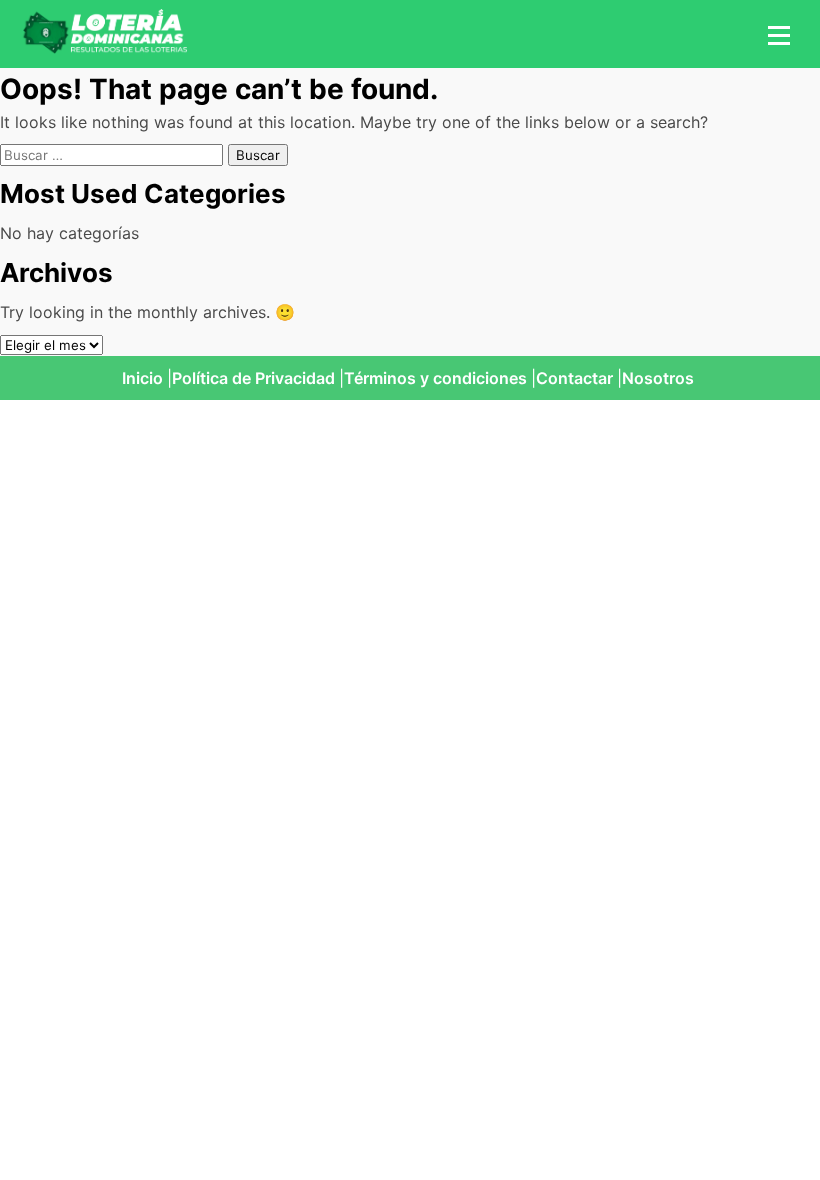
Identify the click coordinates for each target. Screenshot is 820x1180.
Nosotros (658, 378)
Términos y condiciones (435, 378)
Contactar (574, 378)
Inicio (142, 378)
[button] (776, 34)
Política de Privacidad (253, 378)
